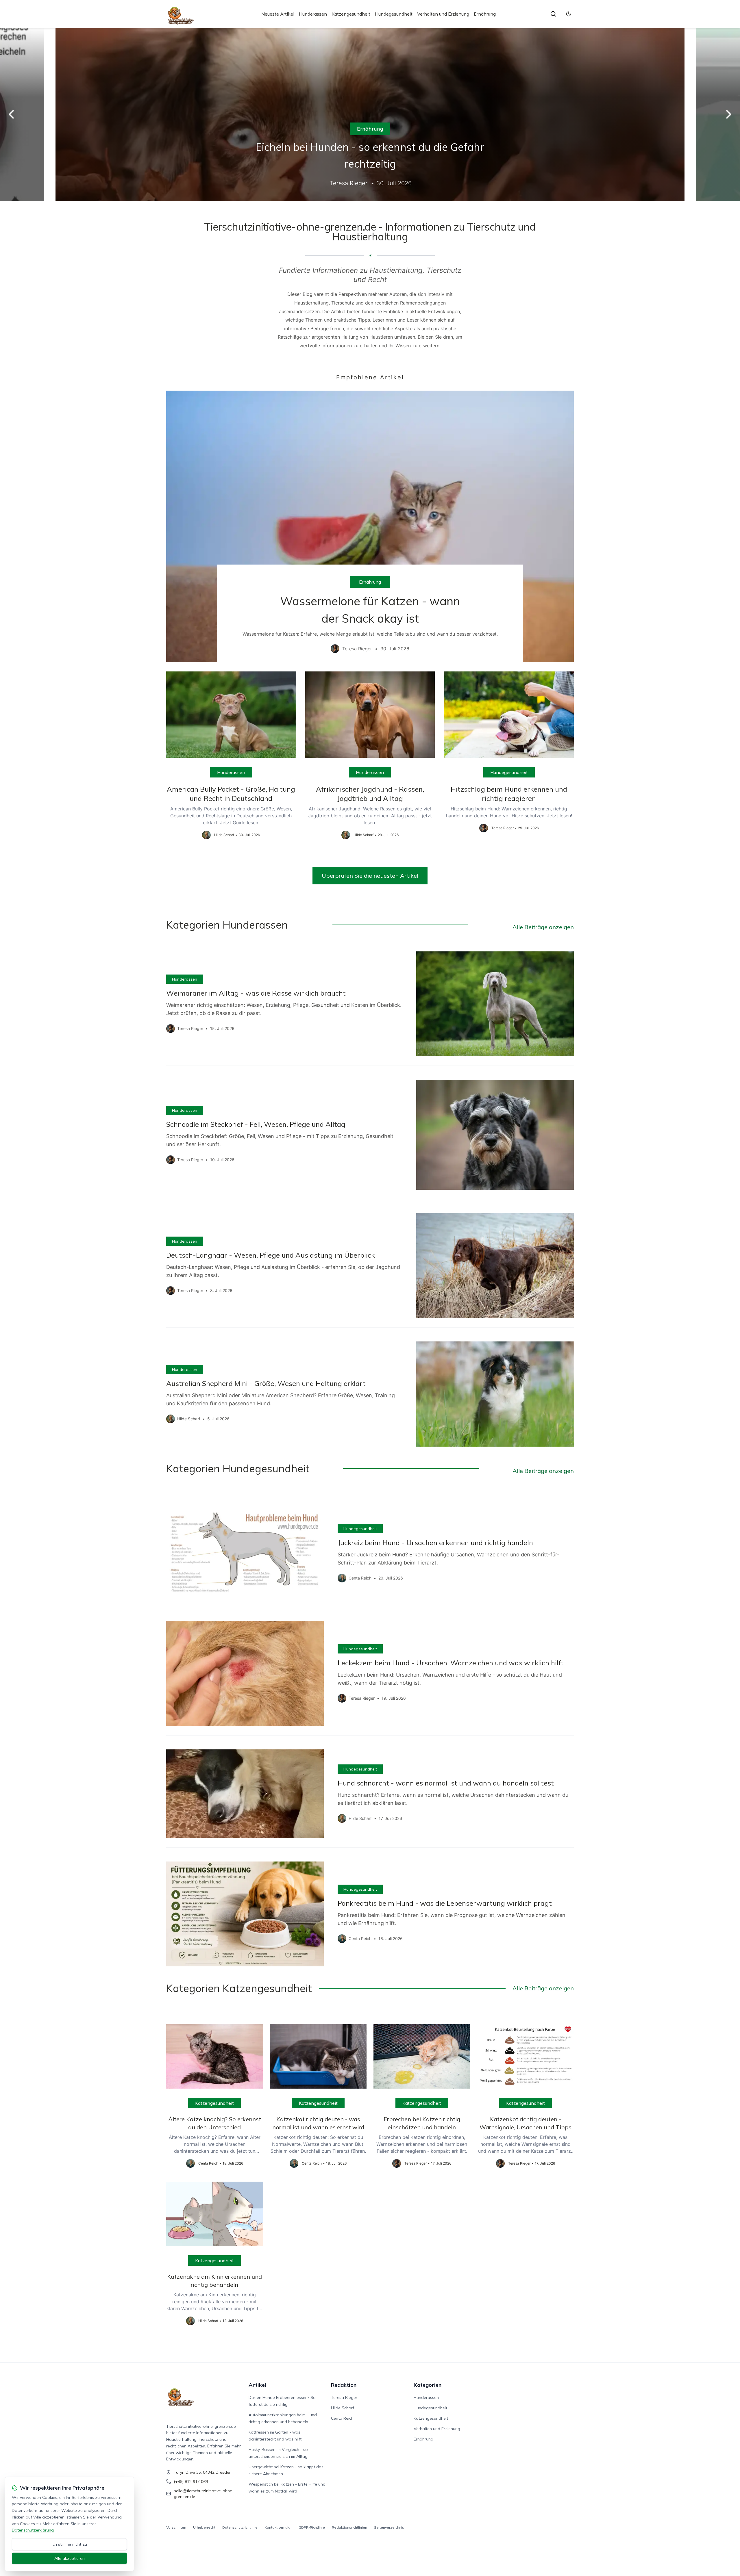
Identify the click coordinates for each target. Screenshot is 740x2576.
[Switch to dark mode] (569, 14)
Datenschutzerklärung (33, 2530)
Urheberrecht (204, 2527)
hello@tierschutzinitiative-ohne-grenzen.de (204, 2494)
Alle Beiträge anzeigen (543, 927)
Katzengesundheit (351, 14)
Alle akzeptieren (70, 2558)
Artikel (257, 2385)
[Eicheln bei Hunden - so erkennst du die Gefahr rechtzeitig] (370, 114)
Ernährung (485, 14)
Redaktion (344, 2385)
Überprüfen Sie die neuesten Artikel (370, 876)
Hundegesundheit (394, 14)
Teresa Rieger (344, 2397)
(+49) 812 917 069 (191, 2482)
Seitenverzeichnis (389, 2527)
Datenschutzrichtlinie (240, 2527)
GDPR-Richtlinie (312, 2527)
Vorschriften (176, 2527)
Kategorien (428, 2385)
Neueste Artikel (278, 14)
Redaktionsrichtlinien (349, 2527)
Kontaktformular (278, 2527)
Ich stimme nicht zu (69, 2544)
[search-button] (553, 14)
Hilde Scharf (343, 2408)
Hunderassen (313, 14)
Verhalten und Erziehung (443, 14)
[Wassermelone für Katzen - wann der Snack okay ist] (370, 526)
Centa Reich (342, 2418)
